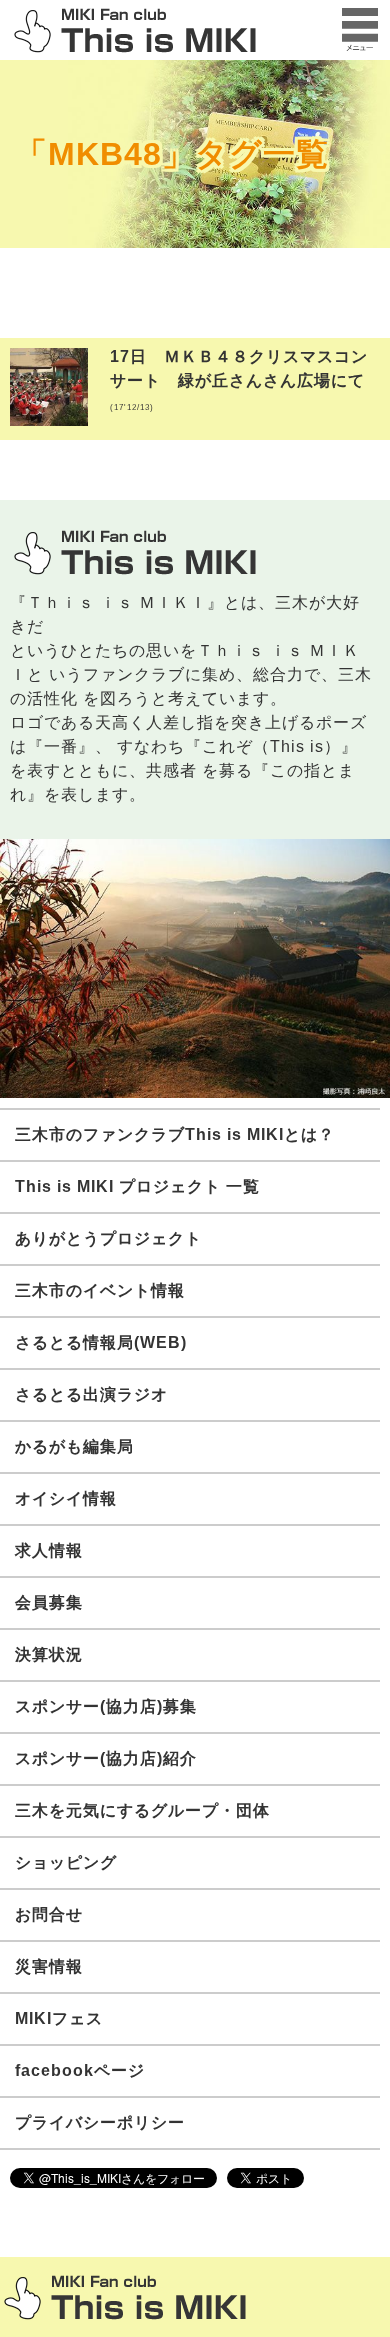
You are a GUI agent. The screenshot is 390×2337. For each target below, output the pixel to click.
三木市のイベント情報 (100, 1290)
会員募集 (49, 1602)
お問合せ (49, 1914)
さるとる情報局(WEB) (101, 1342)
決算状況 (49, 1654)
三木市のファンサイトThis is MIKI (125, 2297)
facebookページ (80, 2070)
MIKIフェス (59, 2018)
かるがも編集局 (74, 1446)
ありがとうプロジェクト (108, 1238)
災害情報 (49, 1966)
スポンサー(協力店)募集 (106, 1706)
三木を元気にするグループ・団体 (142, 1810)
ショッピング (66, 1862)
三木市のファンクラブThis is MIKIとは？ (175, 1134)
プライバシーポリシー (100, 2122)
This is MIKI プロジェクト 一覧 (137, 1186)
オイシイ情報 (66, 1498)
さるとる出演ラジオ (91, 1394)
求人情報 (49, 1550)
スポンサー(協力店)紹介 (106, 1758)
